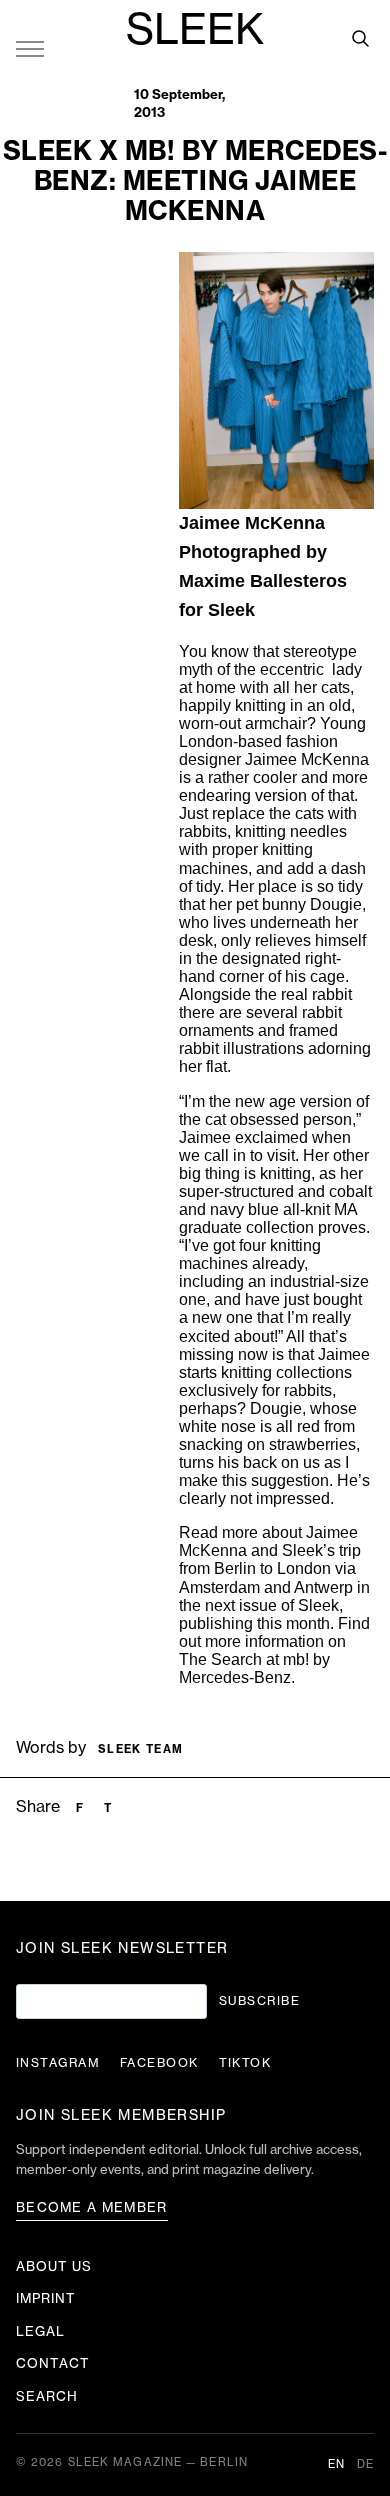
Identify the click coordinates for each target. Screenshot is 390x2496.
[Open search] (360, 38)
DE (365, 2464)
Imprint (46, 2298)
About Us (54, 2266)
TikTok (245, 2063)
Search (47, 2396)
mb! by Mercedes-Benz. (254, 1668)
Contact (53, 2363)
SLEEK (195, 31)
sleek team (140, 1749)
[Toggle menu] (30, 48)
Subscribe (259, 2001)
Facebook (159, 2063)
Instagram (58, 2063)
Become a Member (92, 2207)
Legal (40, 2331)
